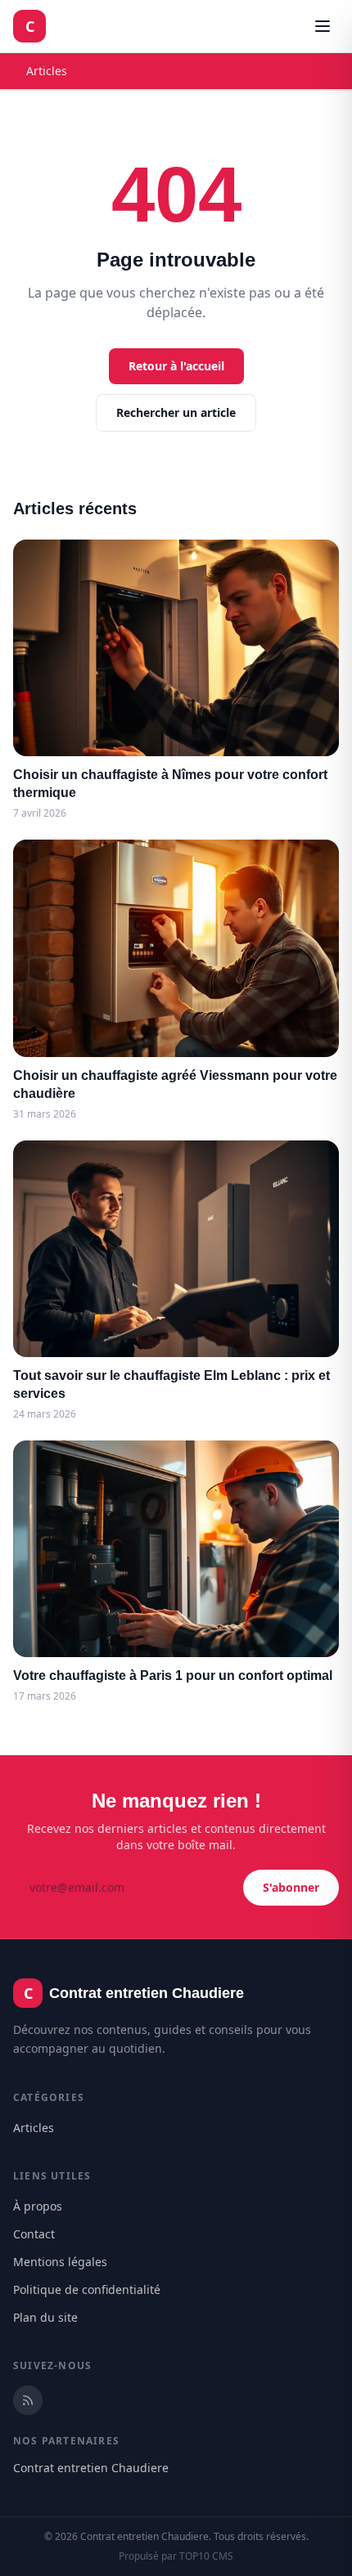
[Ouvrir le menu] (323, 26)
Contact (34, 2234)
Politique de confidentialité (87, 2289)
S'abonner (291, 1887)
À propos (38, 2206)
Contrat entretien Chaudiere (91, 2468)
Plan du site (45, 2317)
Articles (47, 71)
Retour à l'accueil (176, 366)
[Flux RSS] (28, 2400)
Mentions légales (60, 2262)
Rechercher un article (176, 412)
